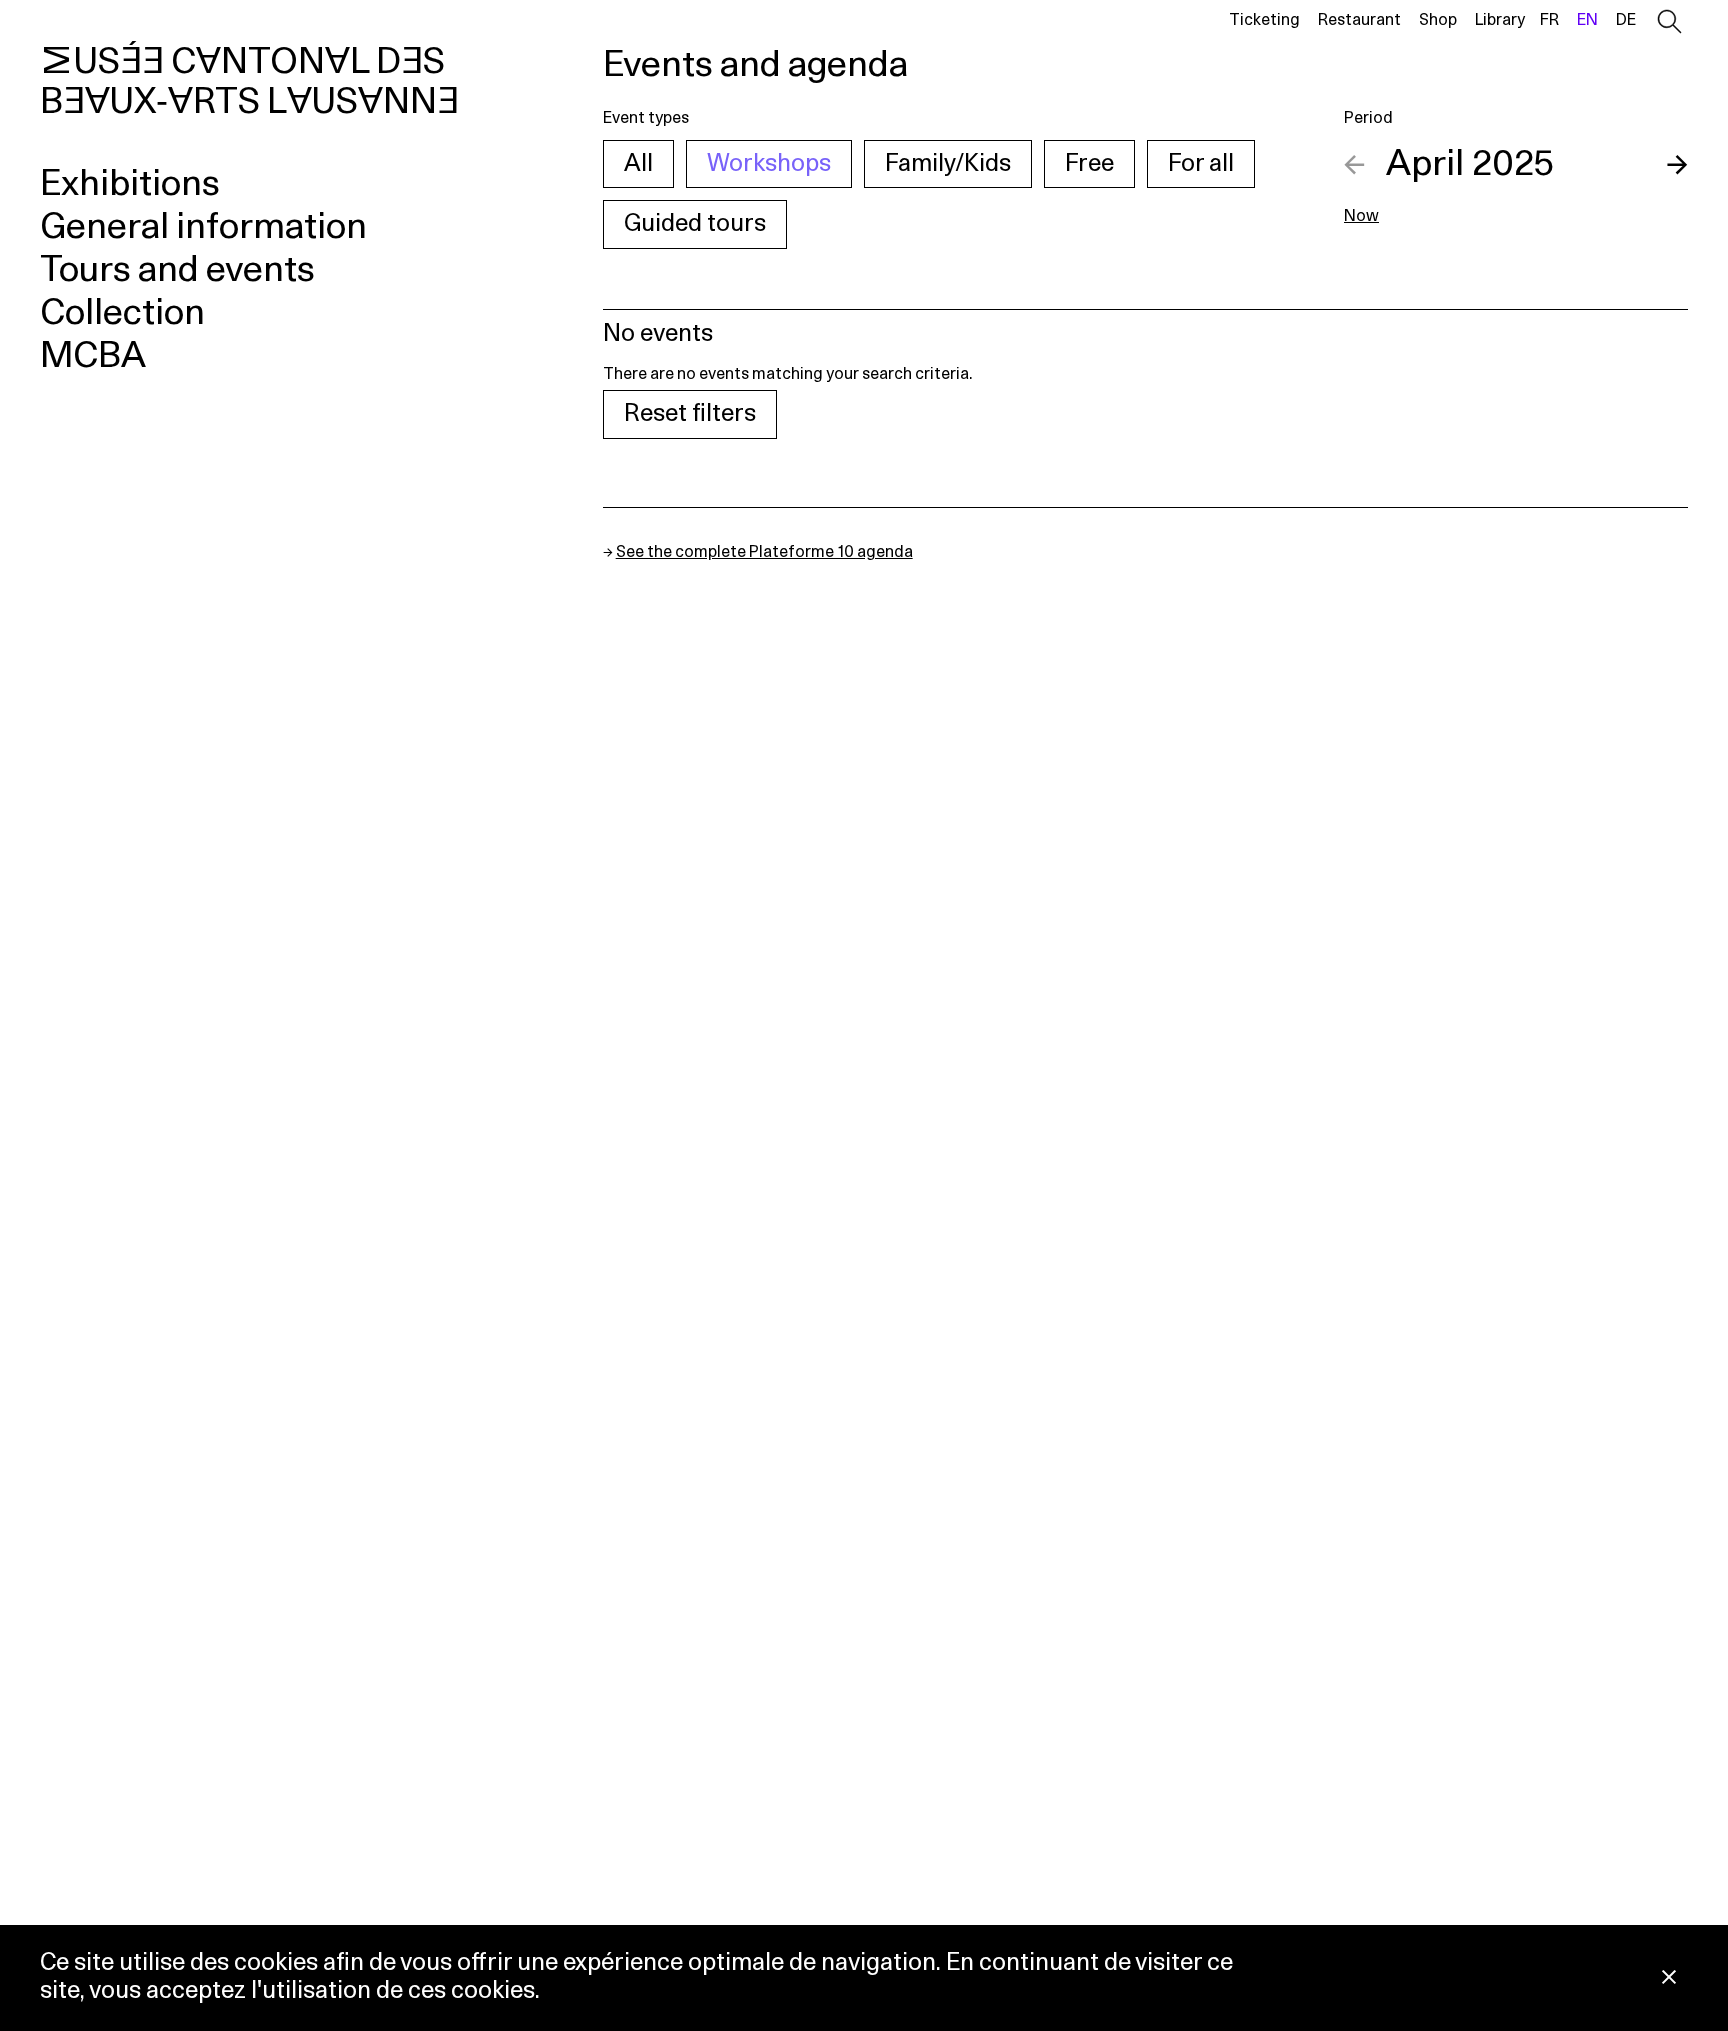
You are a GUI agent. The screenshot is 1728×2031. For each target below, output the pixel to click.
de (1626, 20)
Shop (1438, 20)
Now (1361, 216)
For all (1201, 164)
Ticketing (1264, 20)
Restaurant (1359, 20)
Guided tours (695, 224)
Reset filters (690, 414)
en (1587, 20)
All (638, 164)
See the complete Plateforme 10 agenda (764, 552)
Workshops (769, 164)
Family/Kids (948, 164)
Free (1089, 164)
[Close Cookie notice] (1669, 1978)
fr (1549, 20)
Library (1500, 20)
